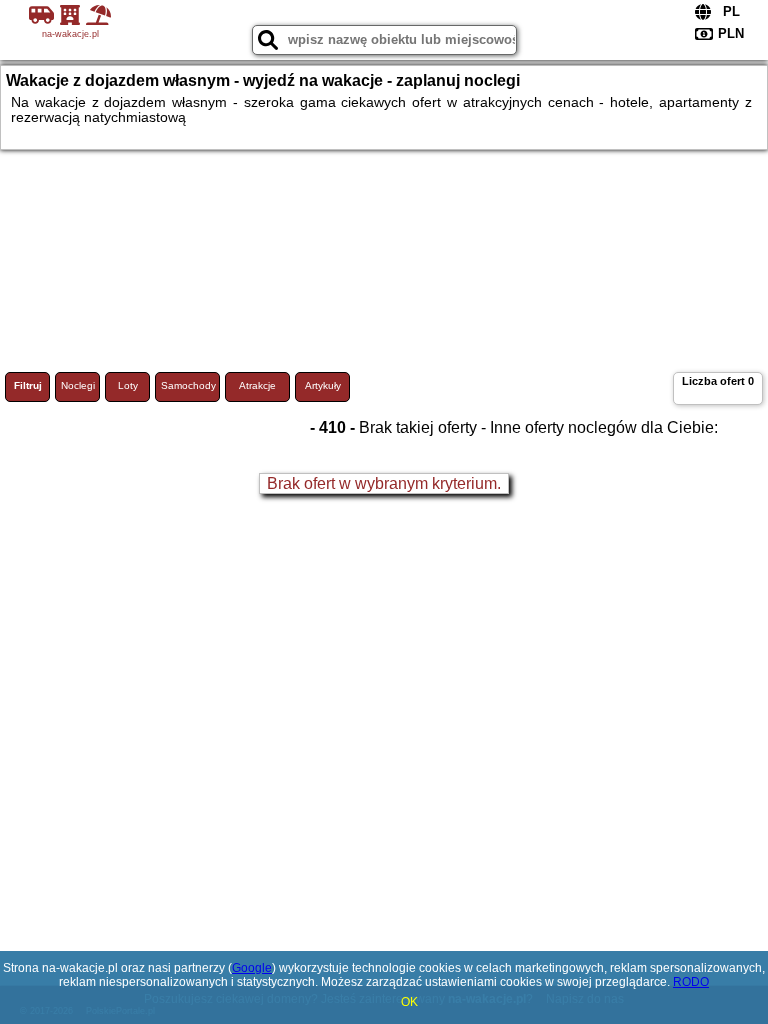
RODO (691, 982)
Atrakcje (257, 385)
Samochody (188, 385)
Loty (128, 385)
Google (252, 968)
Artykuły (323, 385)
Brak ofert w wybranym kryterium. (384, 483)
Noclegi (78, 385)
